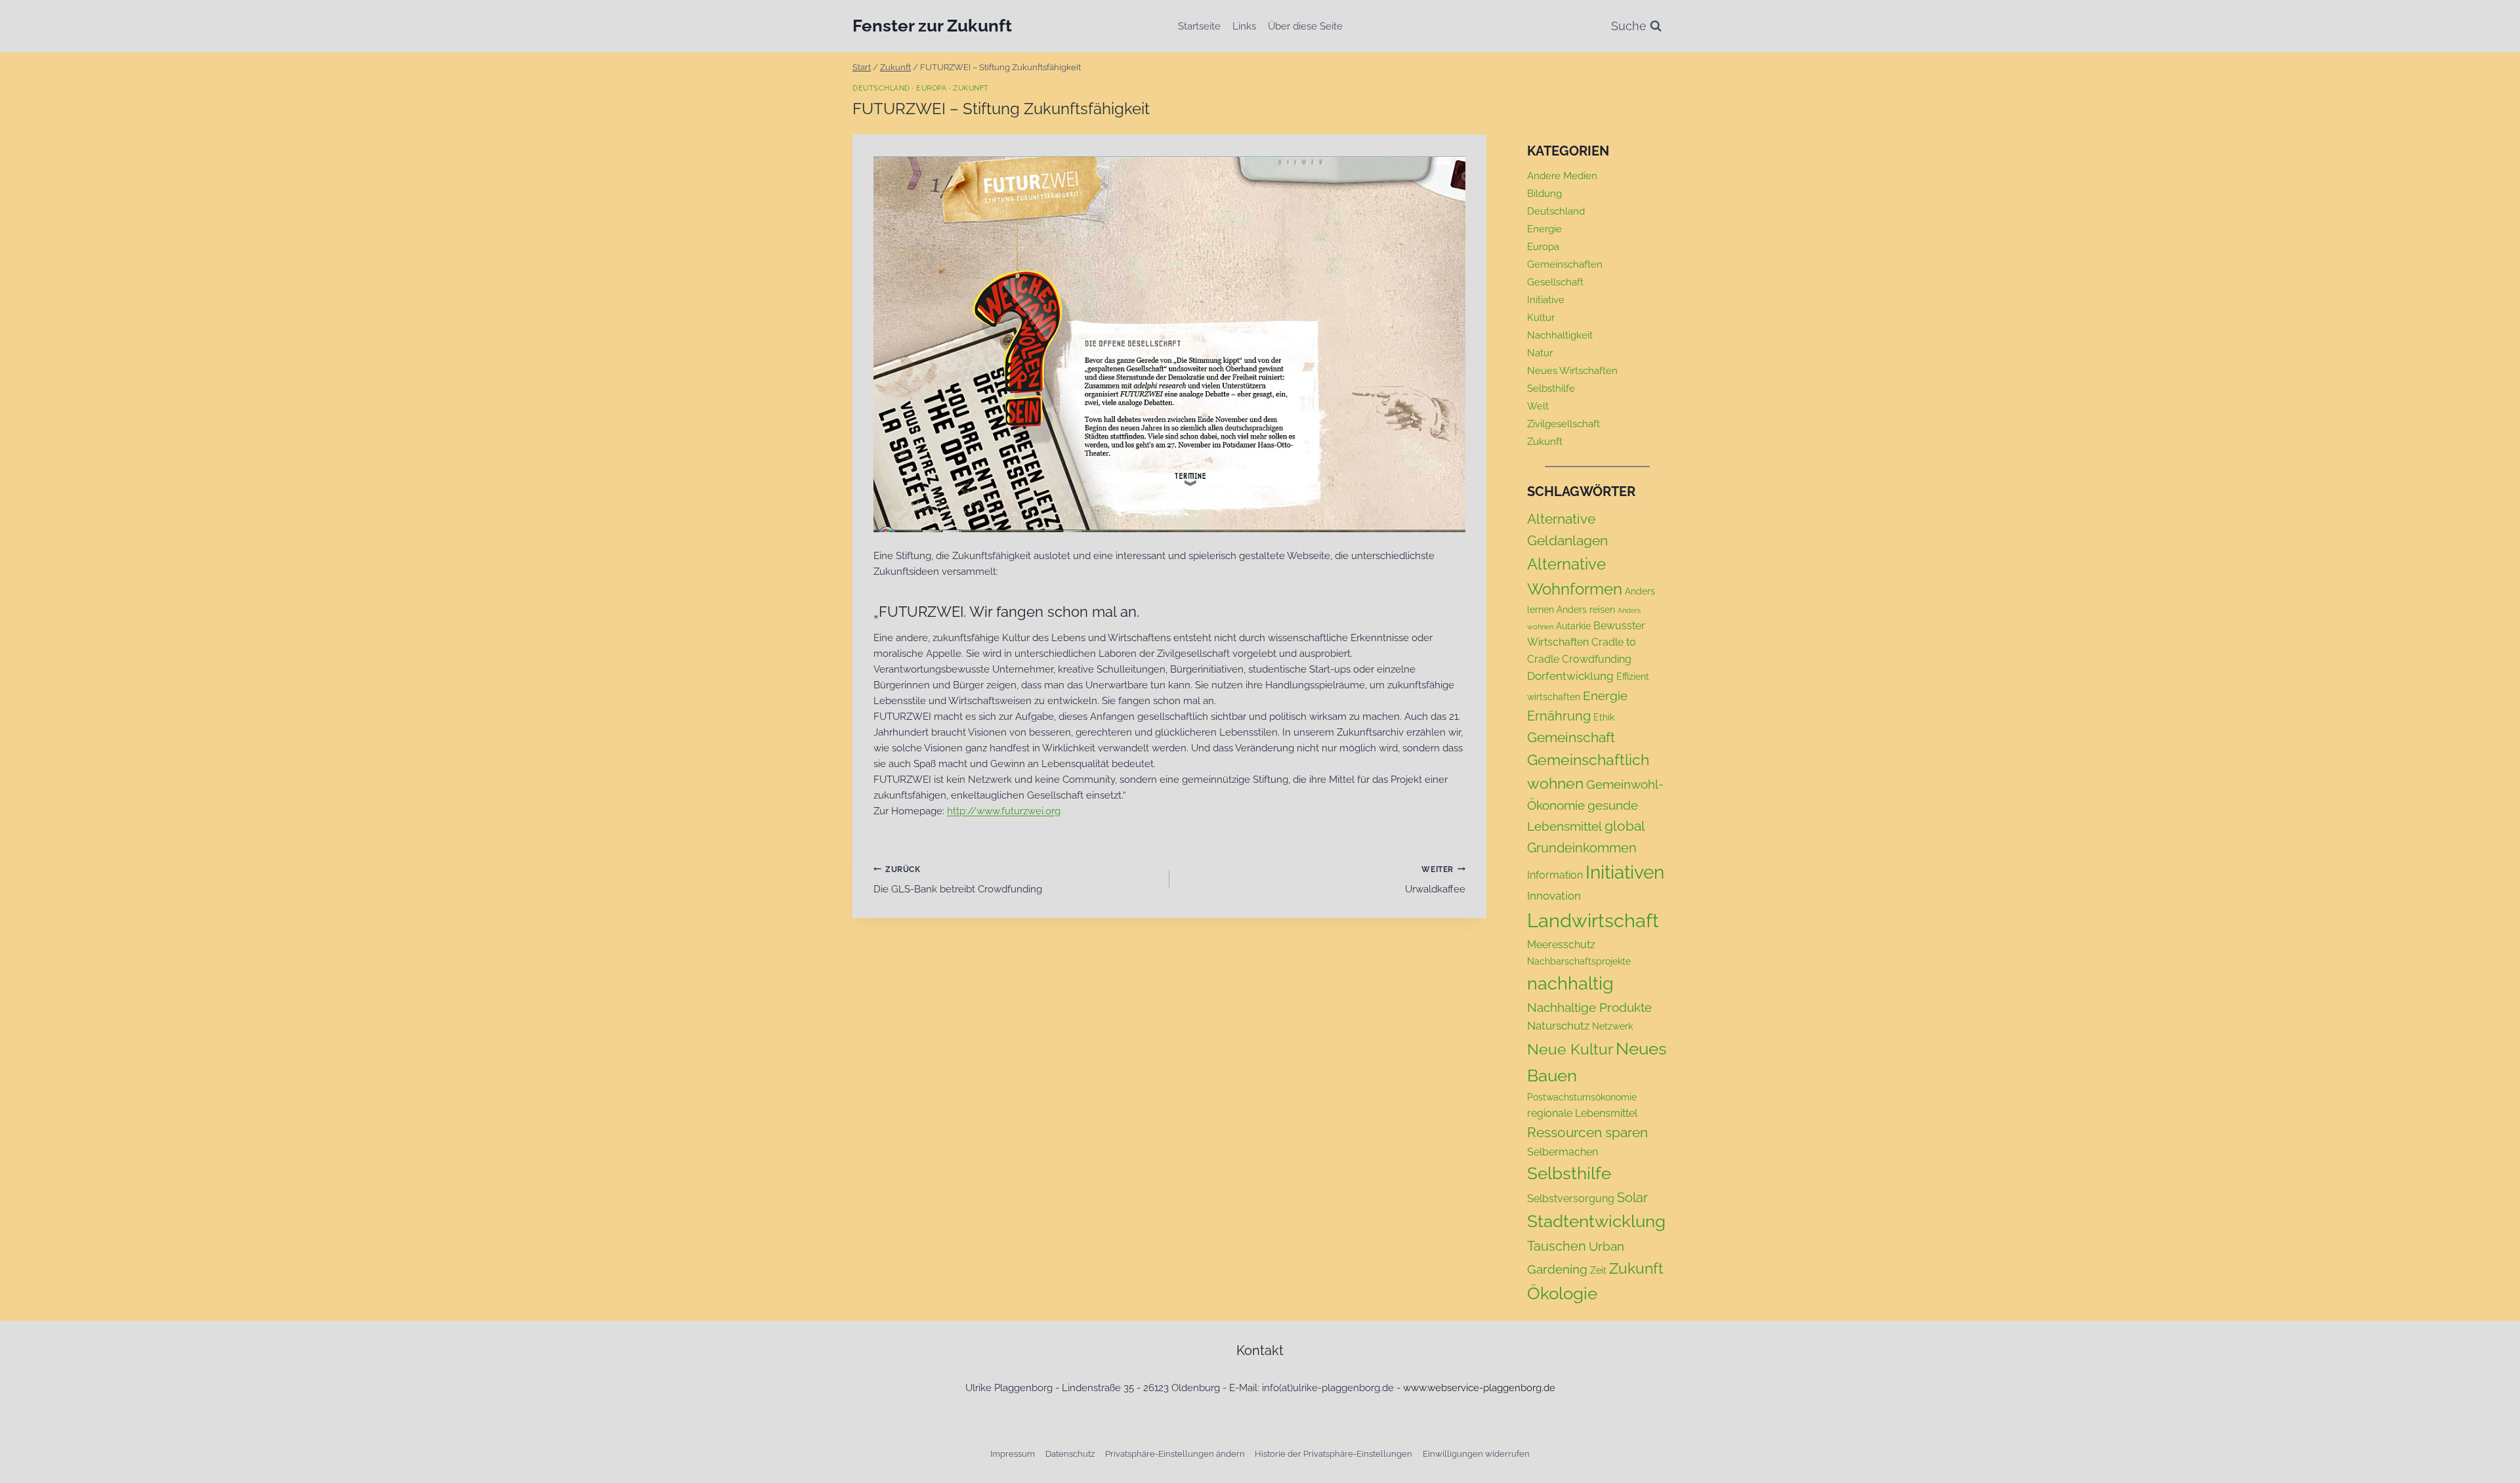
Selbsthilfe (1551, 388)
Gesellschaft (1555, 282)
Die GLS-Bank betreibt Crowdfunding (958, 880)
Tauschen (1557, 1246)
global (1625, 826)
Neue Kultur (1570, 1049)
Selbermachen (1563, 1152)
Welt (1538, 406)
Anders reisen (1586, 610)
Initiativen (1625, 872)
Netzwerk (1612, 1026)
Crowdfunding (1597, 659)
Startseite (1199, 26)
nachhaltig (1570, 983)
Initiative (1546, 300)
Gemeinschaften (1565, 264)
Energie (1544, 229)
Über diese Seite (1305, 26)
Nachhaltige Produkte (1589, 1007)
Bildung (1544, 194)
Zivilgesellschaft (1564, 424)
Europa (931, 88)
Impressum (1013, 1454)
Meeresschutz (1561, 945)
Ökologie (1562, 1293)
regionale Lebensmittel (1582, 1113)
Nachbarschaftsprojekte (1579, 961)
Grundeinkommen (1582, 848)
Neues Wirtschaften (1572, 371)
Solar (1632, 1198)
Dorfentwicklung (1570, 676)
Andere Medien (1562, 176)
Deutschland (881, 88)
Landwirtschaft (1593, 920)
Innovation (1554, 896)
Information (1555, 875)
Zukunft (971, 88)
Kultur (1541, 318)
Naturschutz (1558, 1026)
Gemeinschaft (1571, 737)
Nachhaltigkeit (1560, 335)
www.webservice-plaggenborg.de (1479, 1388)
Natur (1540, 353)
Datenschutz (1070, 1454)
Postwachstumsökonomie (1582, 1097)
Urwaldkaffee (1435, 880)
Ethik (1604, 717)
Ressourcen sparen (1587, 1132)
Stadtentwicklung (1596, 1221)
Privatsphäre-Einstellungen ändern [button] (1175, 1454)
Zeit (1598, 1270)
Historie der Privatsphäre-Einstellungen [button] (1333, 1454)
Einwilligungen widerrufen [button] (1476, 1454)
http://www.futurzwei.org (1004, 811)
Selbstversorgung (1571, 1199)
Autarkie (1573, 626)
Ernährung (1559, 716)
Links (1244, 26)
